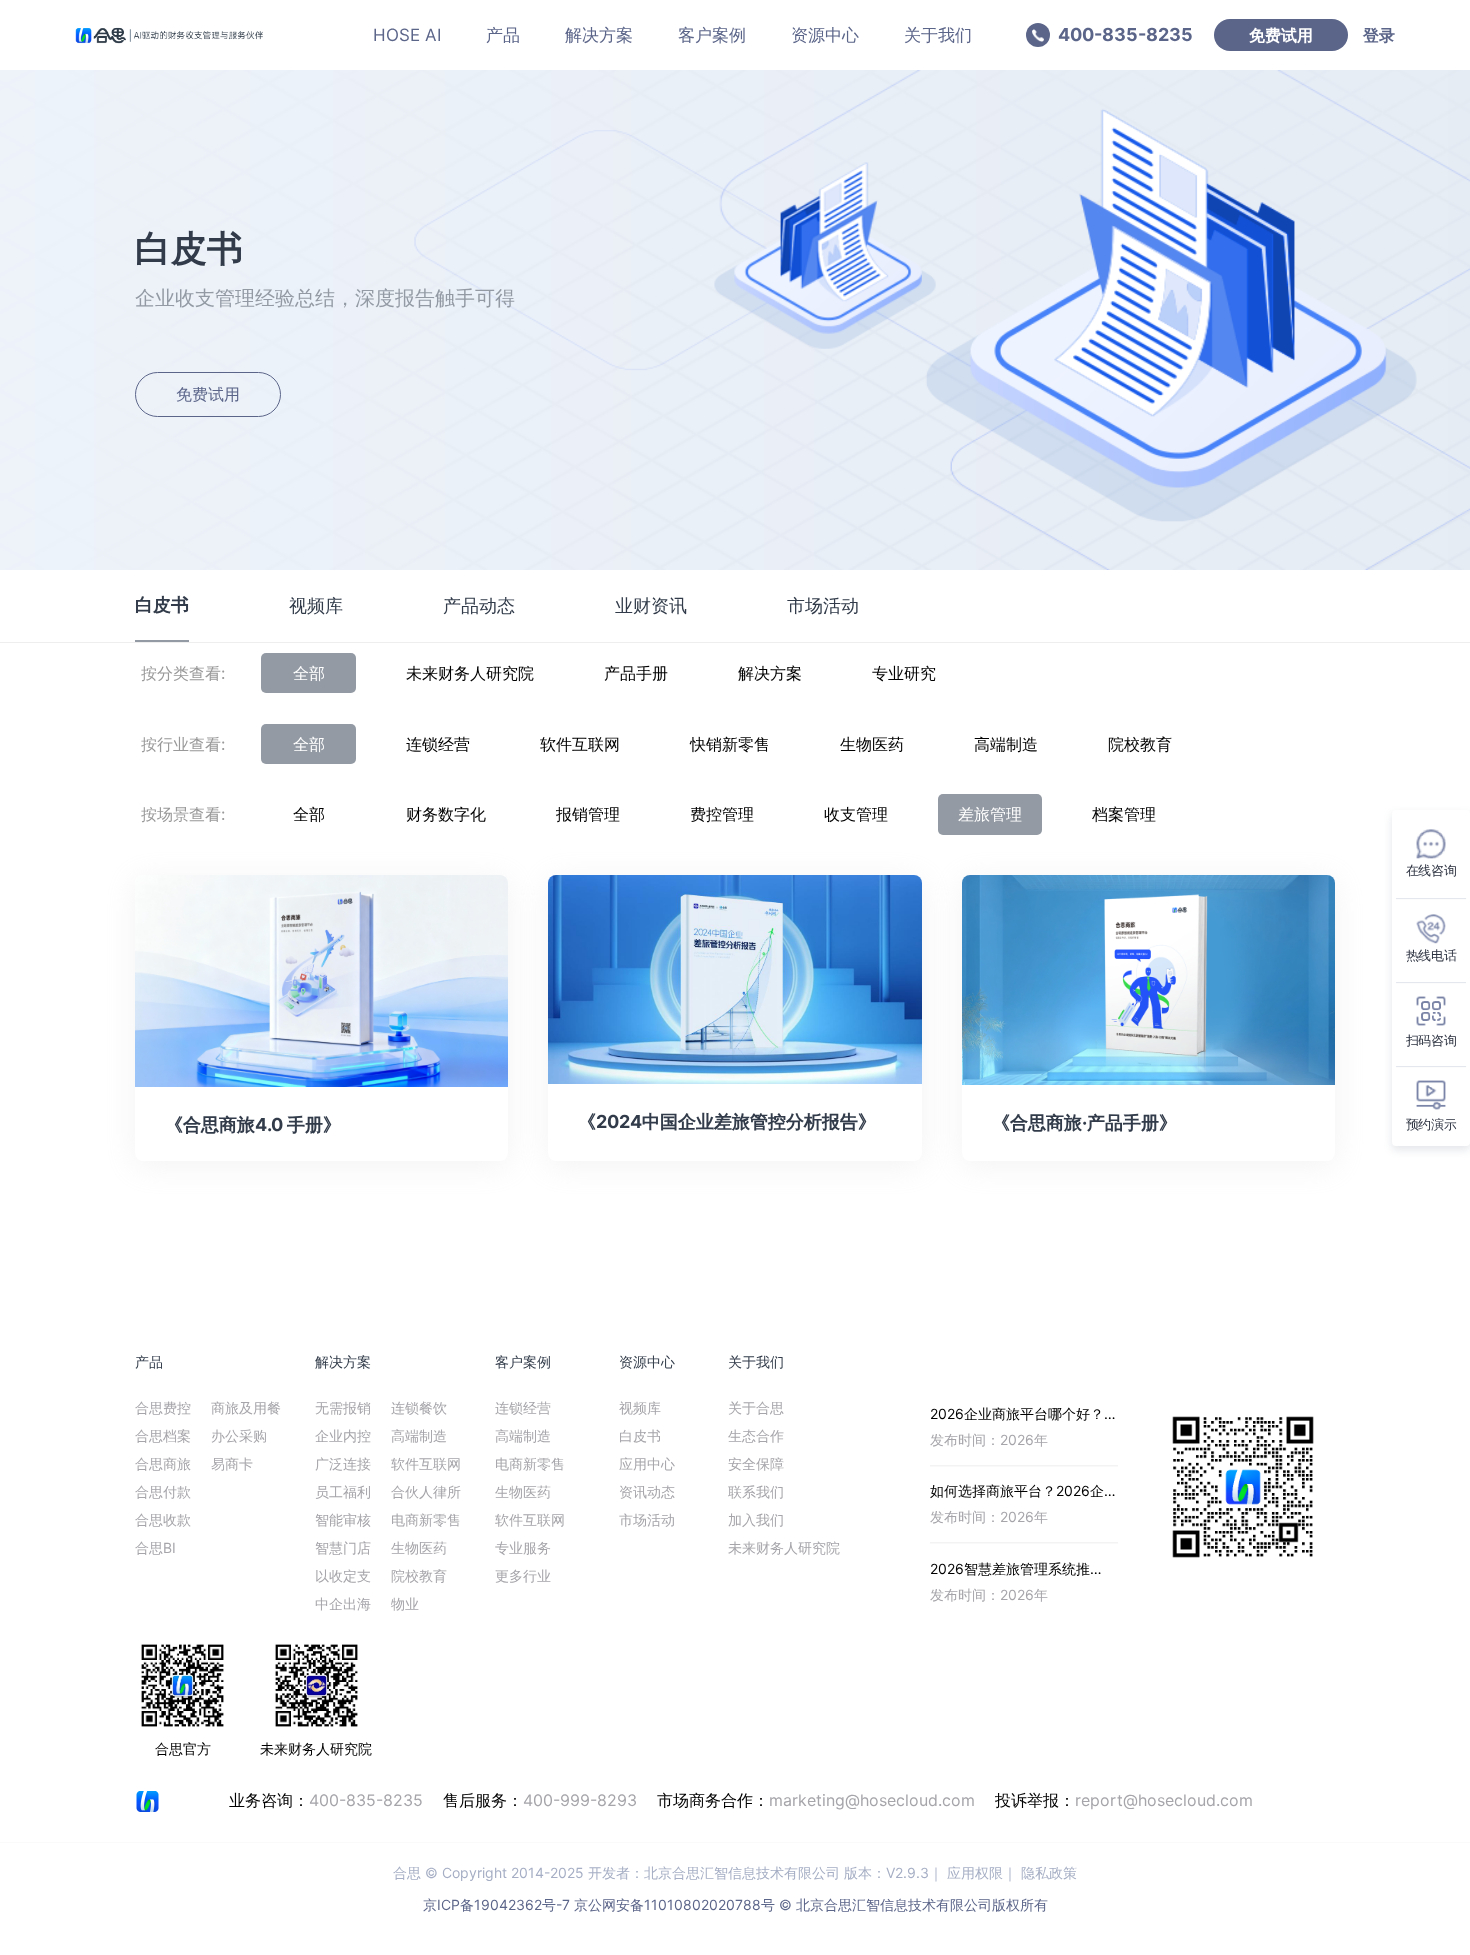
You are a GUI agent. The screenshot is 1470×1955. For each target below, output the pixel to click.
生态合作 (756, 1435)
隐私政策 (1049, 1872)
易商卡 (232, 1463)
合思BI (155, 1547)
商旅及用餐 (246, 1407)
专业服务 (523, 1547)
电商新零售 (426, 1519)
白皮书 (162, 604)
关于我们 (938, 35)
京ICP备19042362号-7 (496, 1904)
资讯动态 (647, 1491)
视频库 (316, 605)
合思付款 (163, 1491)
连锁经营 (438, 744)
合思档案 (163, 1435)
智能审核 (343, 1519)
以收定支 (343, 1575)
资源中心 (825, 35)
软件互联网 (580, 744)
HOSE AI (407, 35)
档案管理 (1124, 814)
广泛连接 (343, 1463)
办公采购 (239, 1435)
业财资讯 (651, 605)
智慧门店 (343, 1547)
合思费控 (163, 1407)
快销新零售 (730, 744)
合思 (407, 1872)
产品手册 (636, 673)
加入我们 (756, 1519)
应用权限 (975, 1872)
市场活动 (823, 605)
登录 (1379, 35)
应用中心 (647, 1463)
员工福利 (343, 1491)
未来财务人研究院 (470, 673)
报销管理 (588, 814)
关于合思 (756, 1407)
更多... (1098, 1361)
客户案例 (712, 35)
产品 (503, 35)
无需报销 (343, 1407)
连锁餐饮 (419, 1407)
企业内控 (343, 1435)
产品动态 (479, 605)
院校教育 (1140, 744)
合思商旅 (163, 1463)
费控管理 (722, 814)
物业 (405, 1603)
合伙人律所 (426, 1491)
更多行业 (523, 1575)
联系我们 (756, 1491)
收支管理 (856, 814)
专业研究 (904, 673)
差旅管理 (990, 814)
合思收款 (163, 1519)
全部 (309, 673)
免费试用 (1281, 35)
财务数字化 (446, 814)
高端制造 (1006, 744)
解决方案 (599, 35)
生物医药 (872, 744)
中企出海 (343, 1603)
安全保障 (756, 1463)
